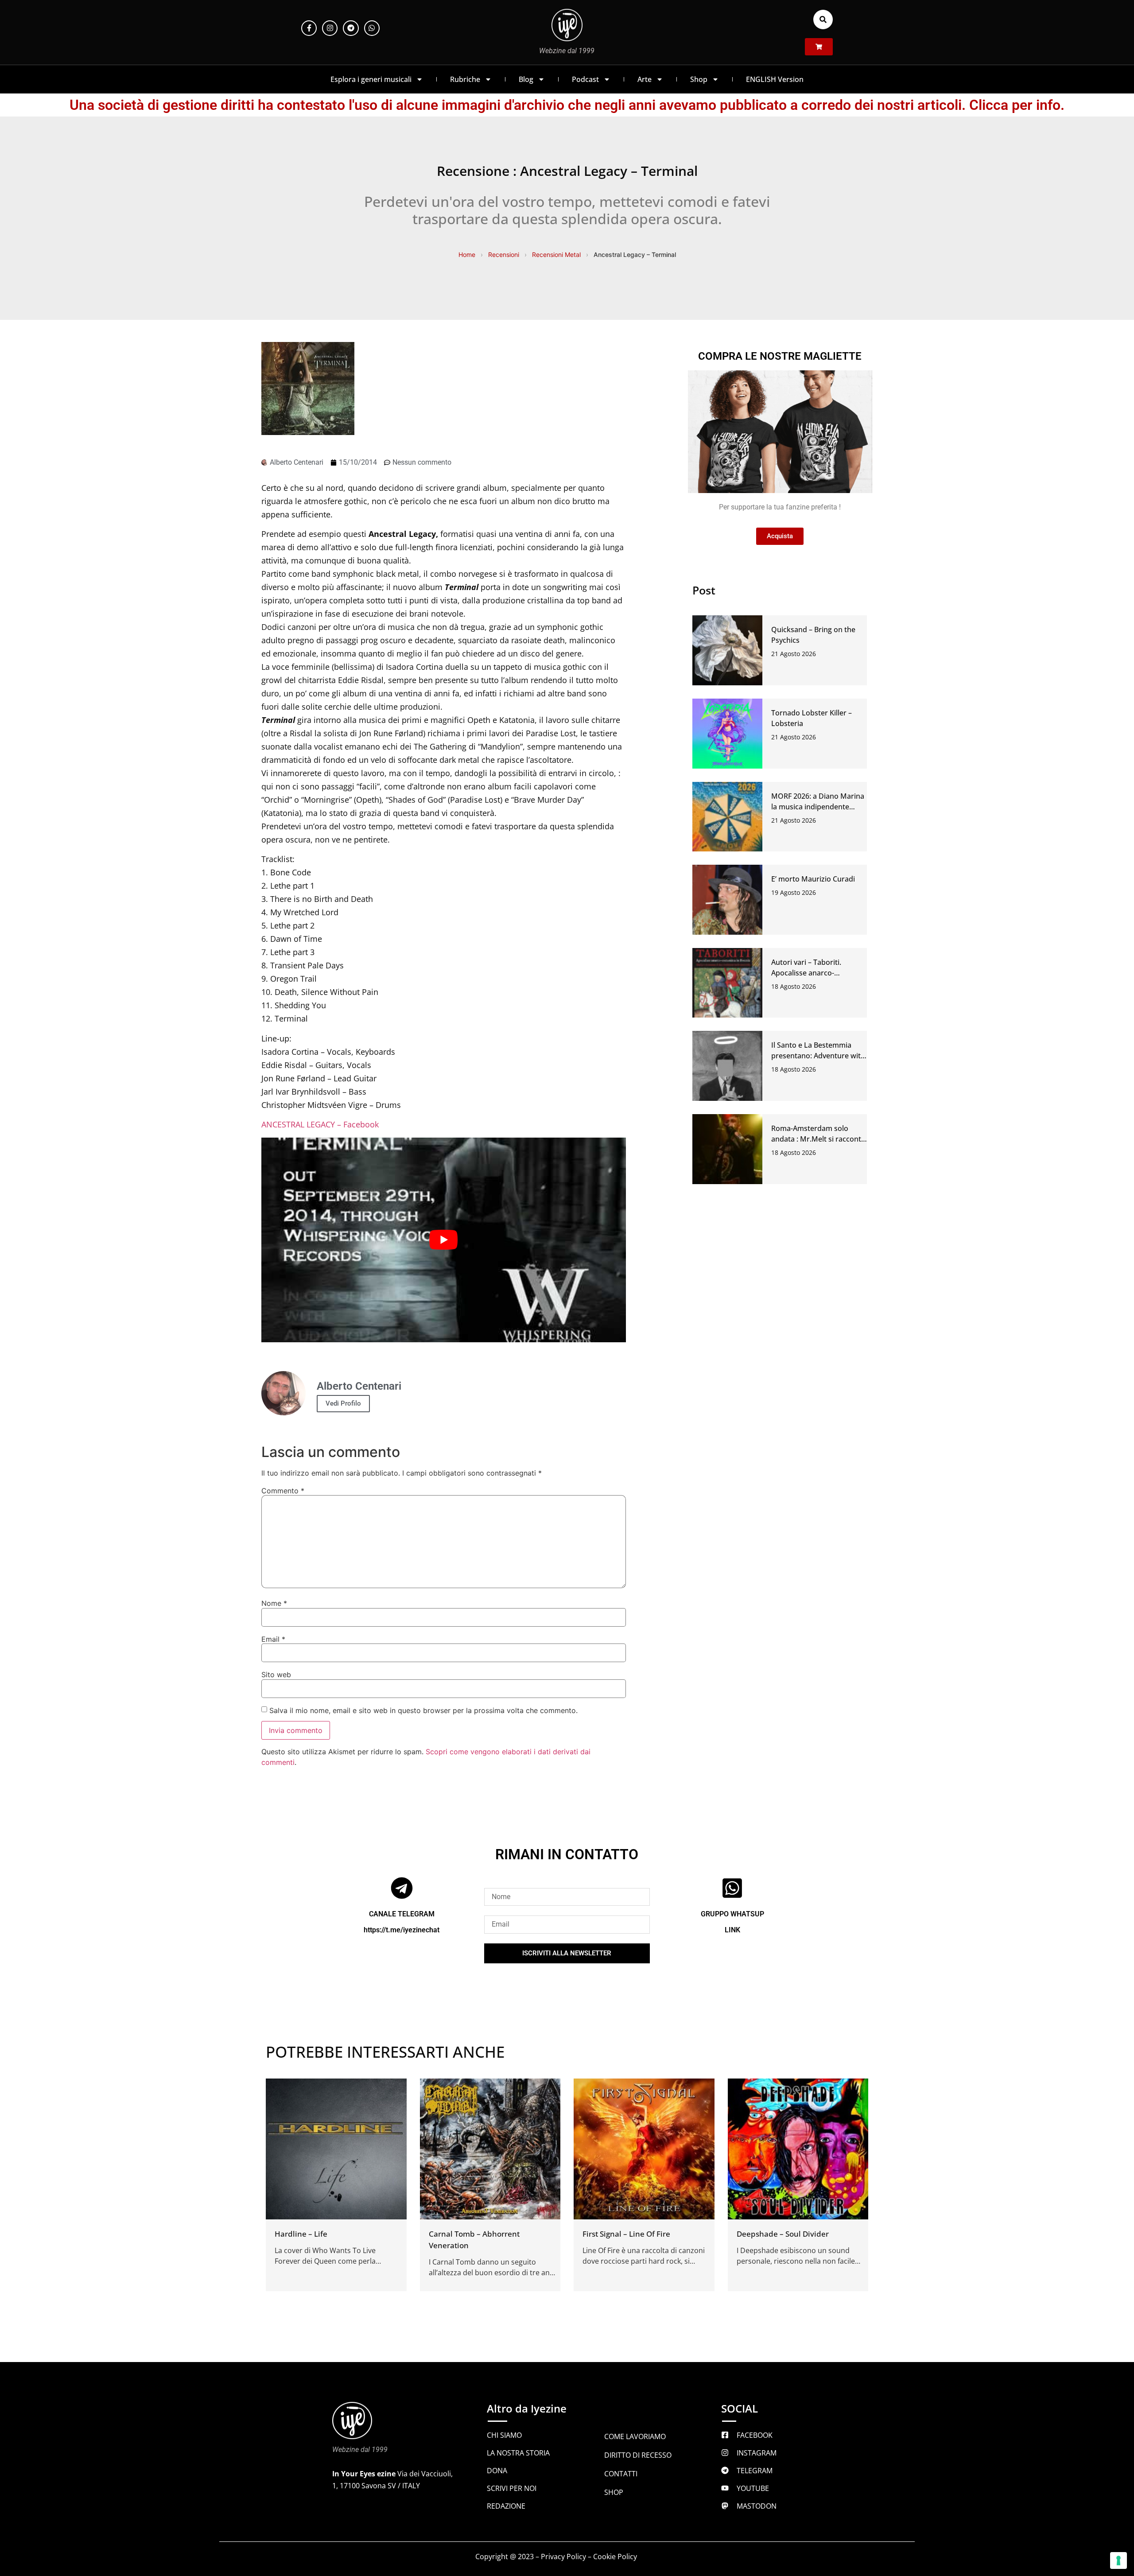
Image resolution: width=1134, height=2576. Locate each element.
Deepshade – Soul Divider (783, 2234)
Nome (274, 1603)
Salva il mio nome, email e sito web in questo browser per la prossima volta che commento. (423, 1710)
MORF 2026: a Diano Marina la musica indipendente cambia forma (818, 807)
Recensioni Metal (556, 254)
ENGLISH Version (775, 79)
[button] (823, 19)
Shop (699, 79)
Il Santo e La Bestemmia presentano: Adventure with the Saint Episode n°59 (818, 1056)
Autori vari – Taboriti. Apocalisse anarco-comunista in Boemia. (807, 973)
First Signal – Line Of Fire (626, 2234)
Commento (283, 1491)
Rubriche (465, 79)
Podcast (585, 79)
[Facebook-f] (309, 28)
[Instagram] (330, 28)
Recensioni (504, 254)
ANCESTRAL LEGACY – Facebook (320, 1124)
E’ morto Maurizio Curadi (813, 879)
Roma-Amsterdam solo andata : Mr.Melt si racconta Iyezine (818, 1139)
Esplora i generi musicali (371, 79)
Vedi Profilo (343, 1403)
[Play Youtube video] (444, 1240)
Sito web (276, 1675)
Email (273, 1639)
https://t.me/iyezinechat (402, 1930)
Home (467, 254)
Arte (645, 79)
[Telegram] (351, 28)
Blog (526, 79)
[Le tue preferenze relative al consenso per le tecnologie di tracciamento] (1118, 2560)
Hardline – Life (301, 2234)
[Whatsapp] (372, 28)
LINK (732, 1930)
